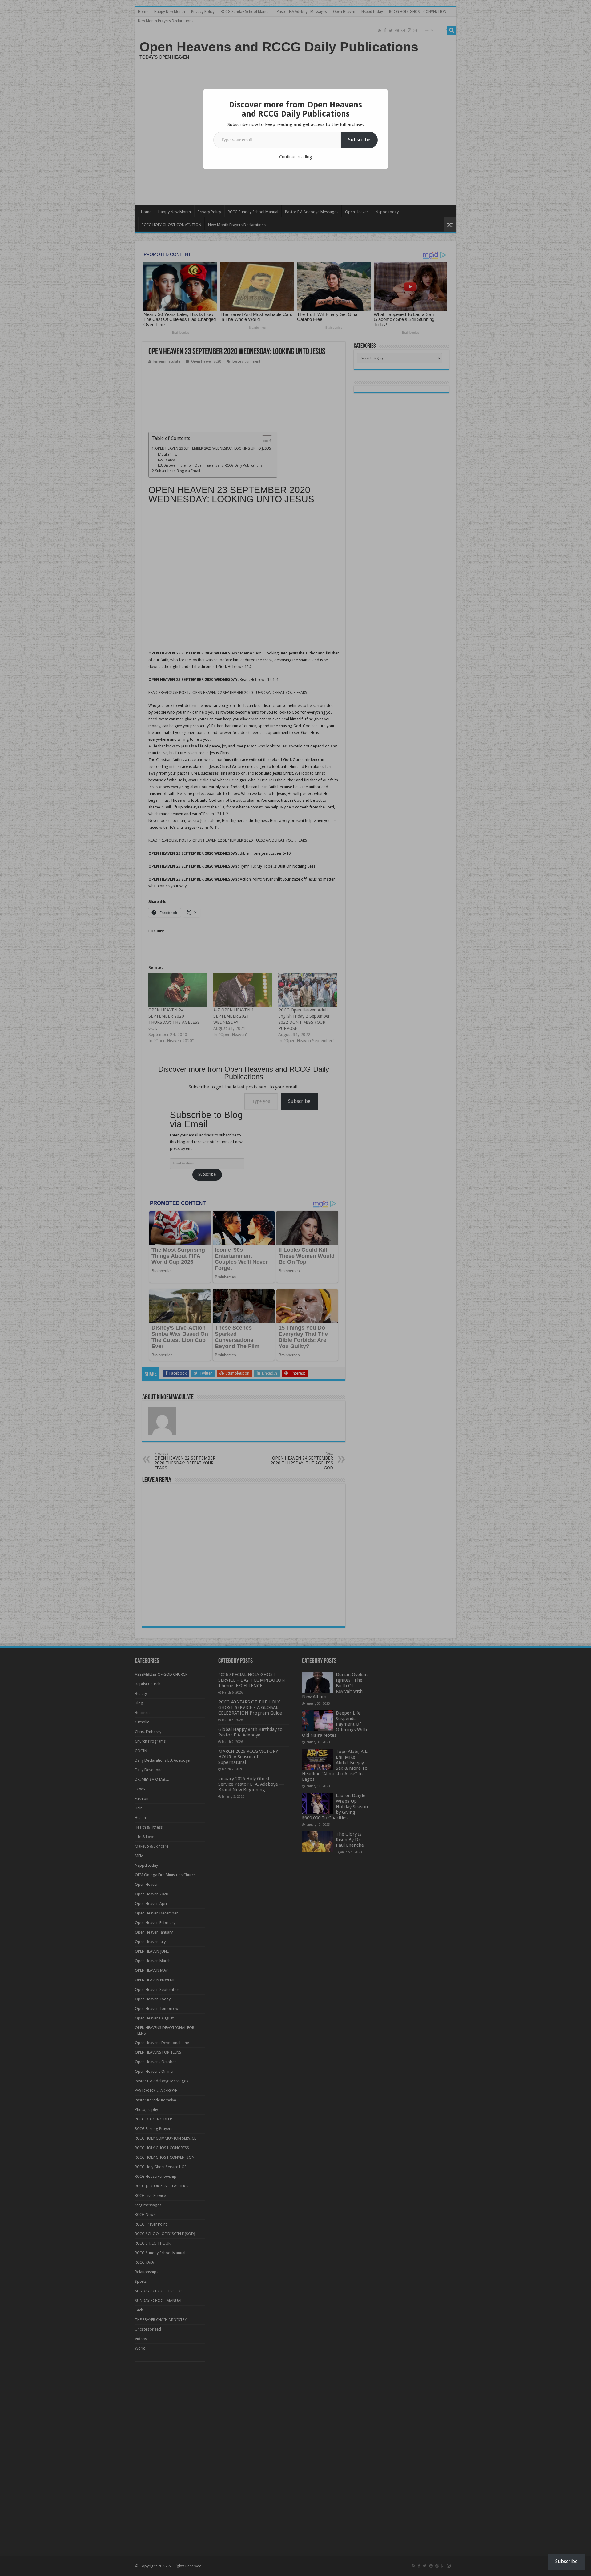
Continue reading (295, 157)
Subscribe (359, 140)
